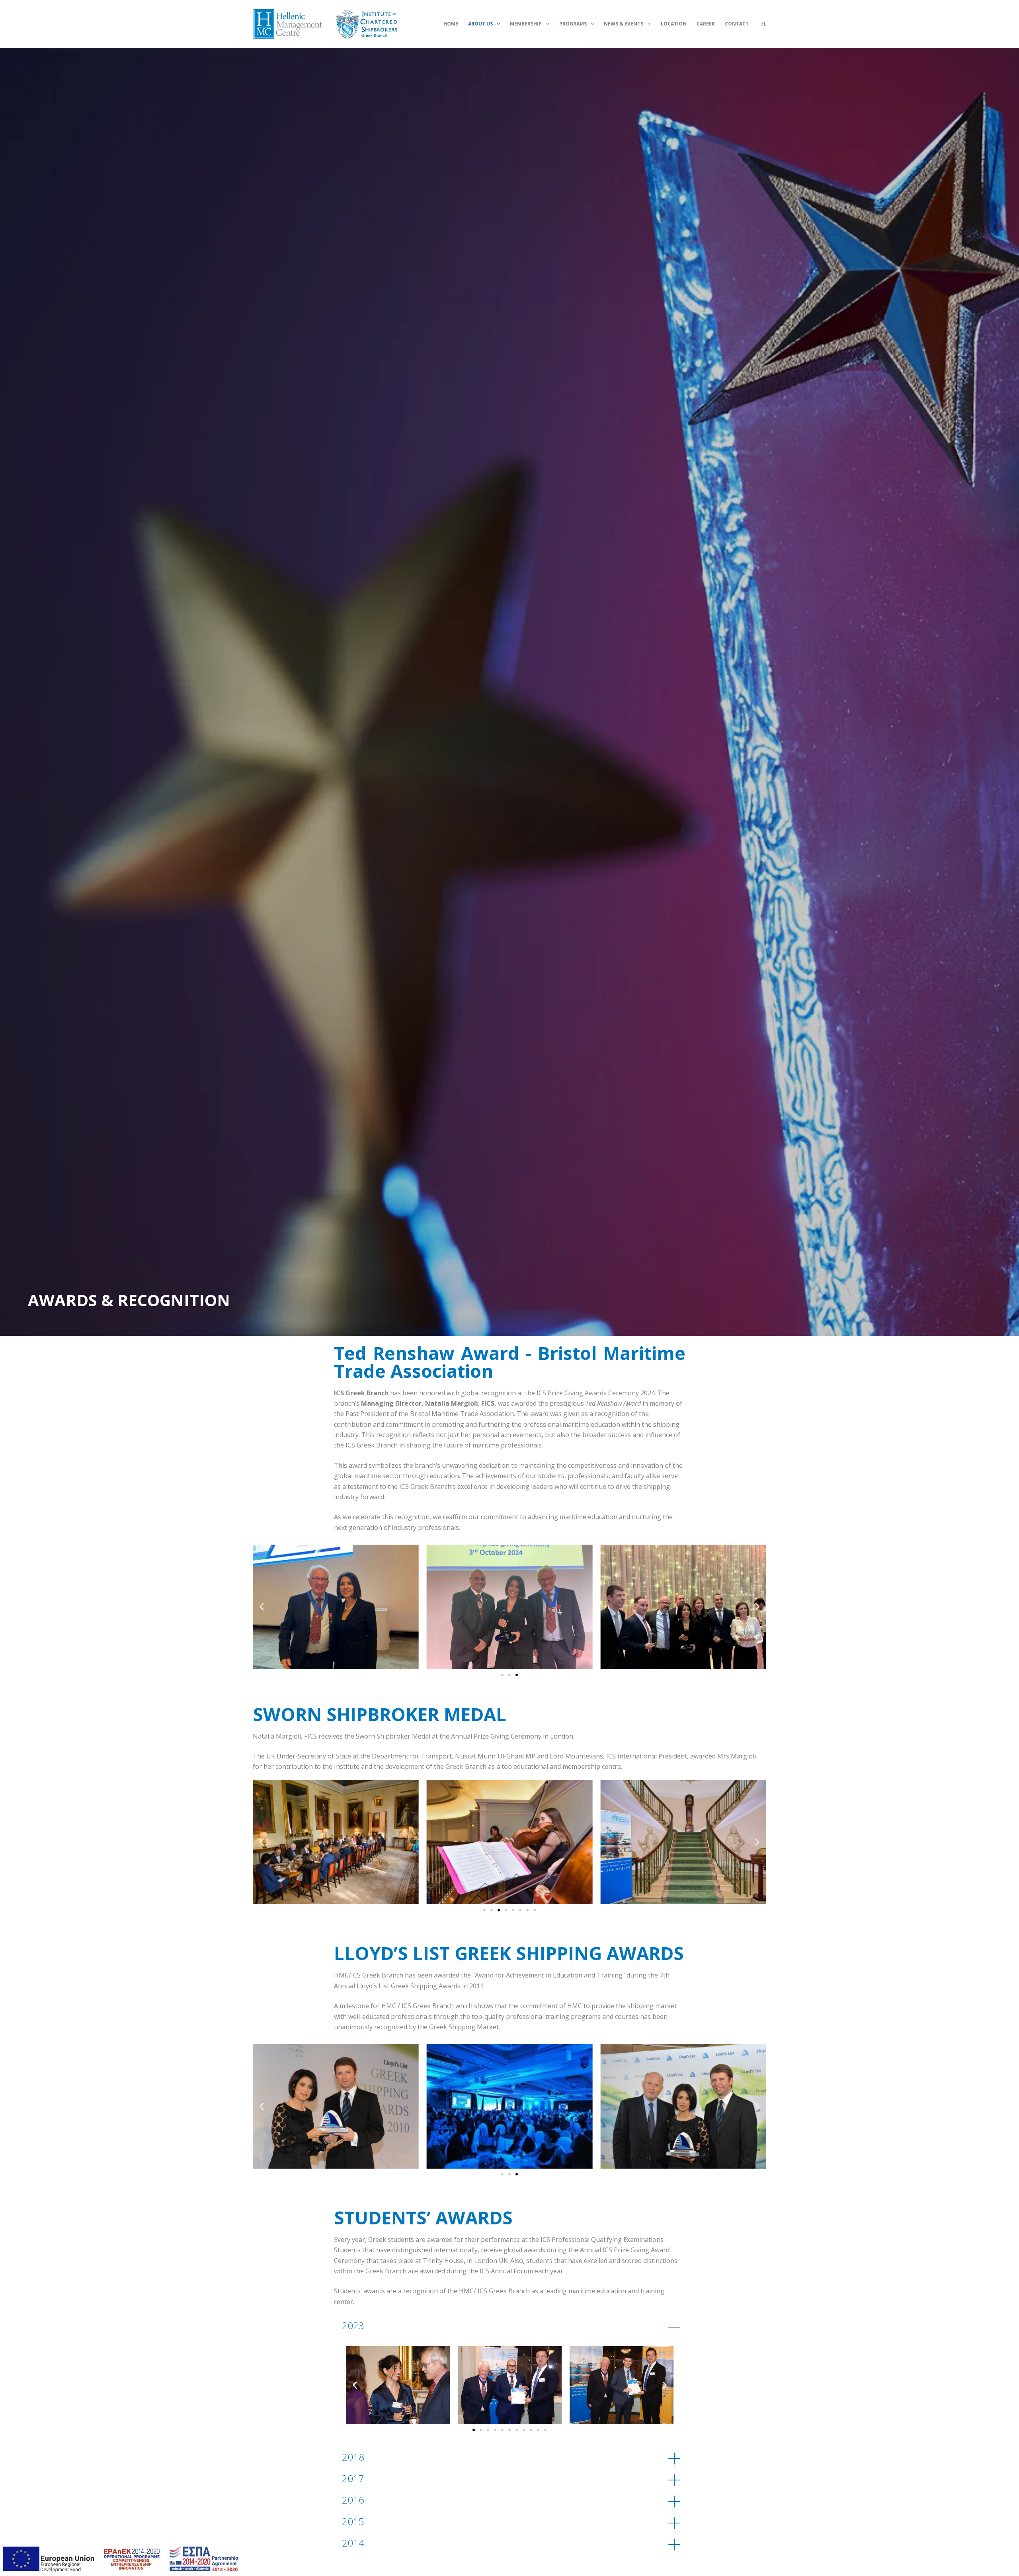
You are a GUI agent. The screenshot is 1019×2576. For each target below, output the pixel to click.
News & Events (624, 24)
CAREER (706, 24)
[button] (262, 1607)
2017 (353, 2478)
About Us (480, 24)
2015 (353, 2521)
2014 (353, 2543)
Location (674, 24)
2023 (353, 2325)
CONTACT (737, 24)
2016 (353, 2500)
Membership (526, 24)
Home (451, 24)
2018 (353, 2457)
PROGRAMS (573, 24)
